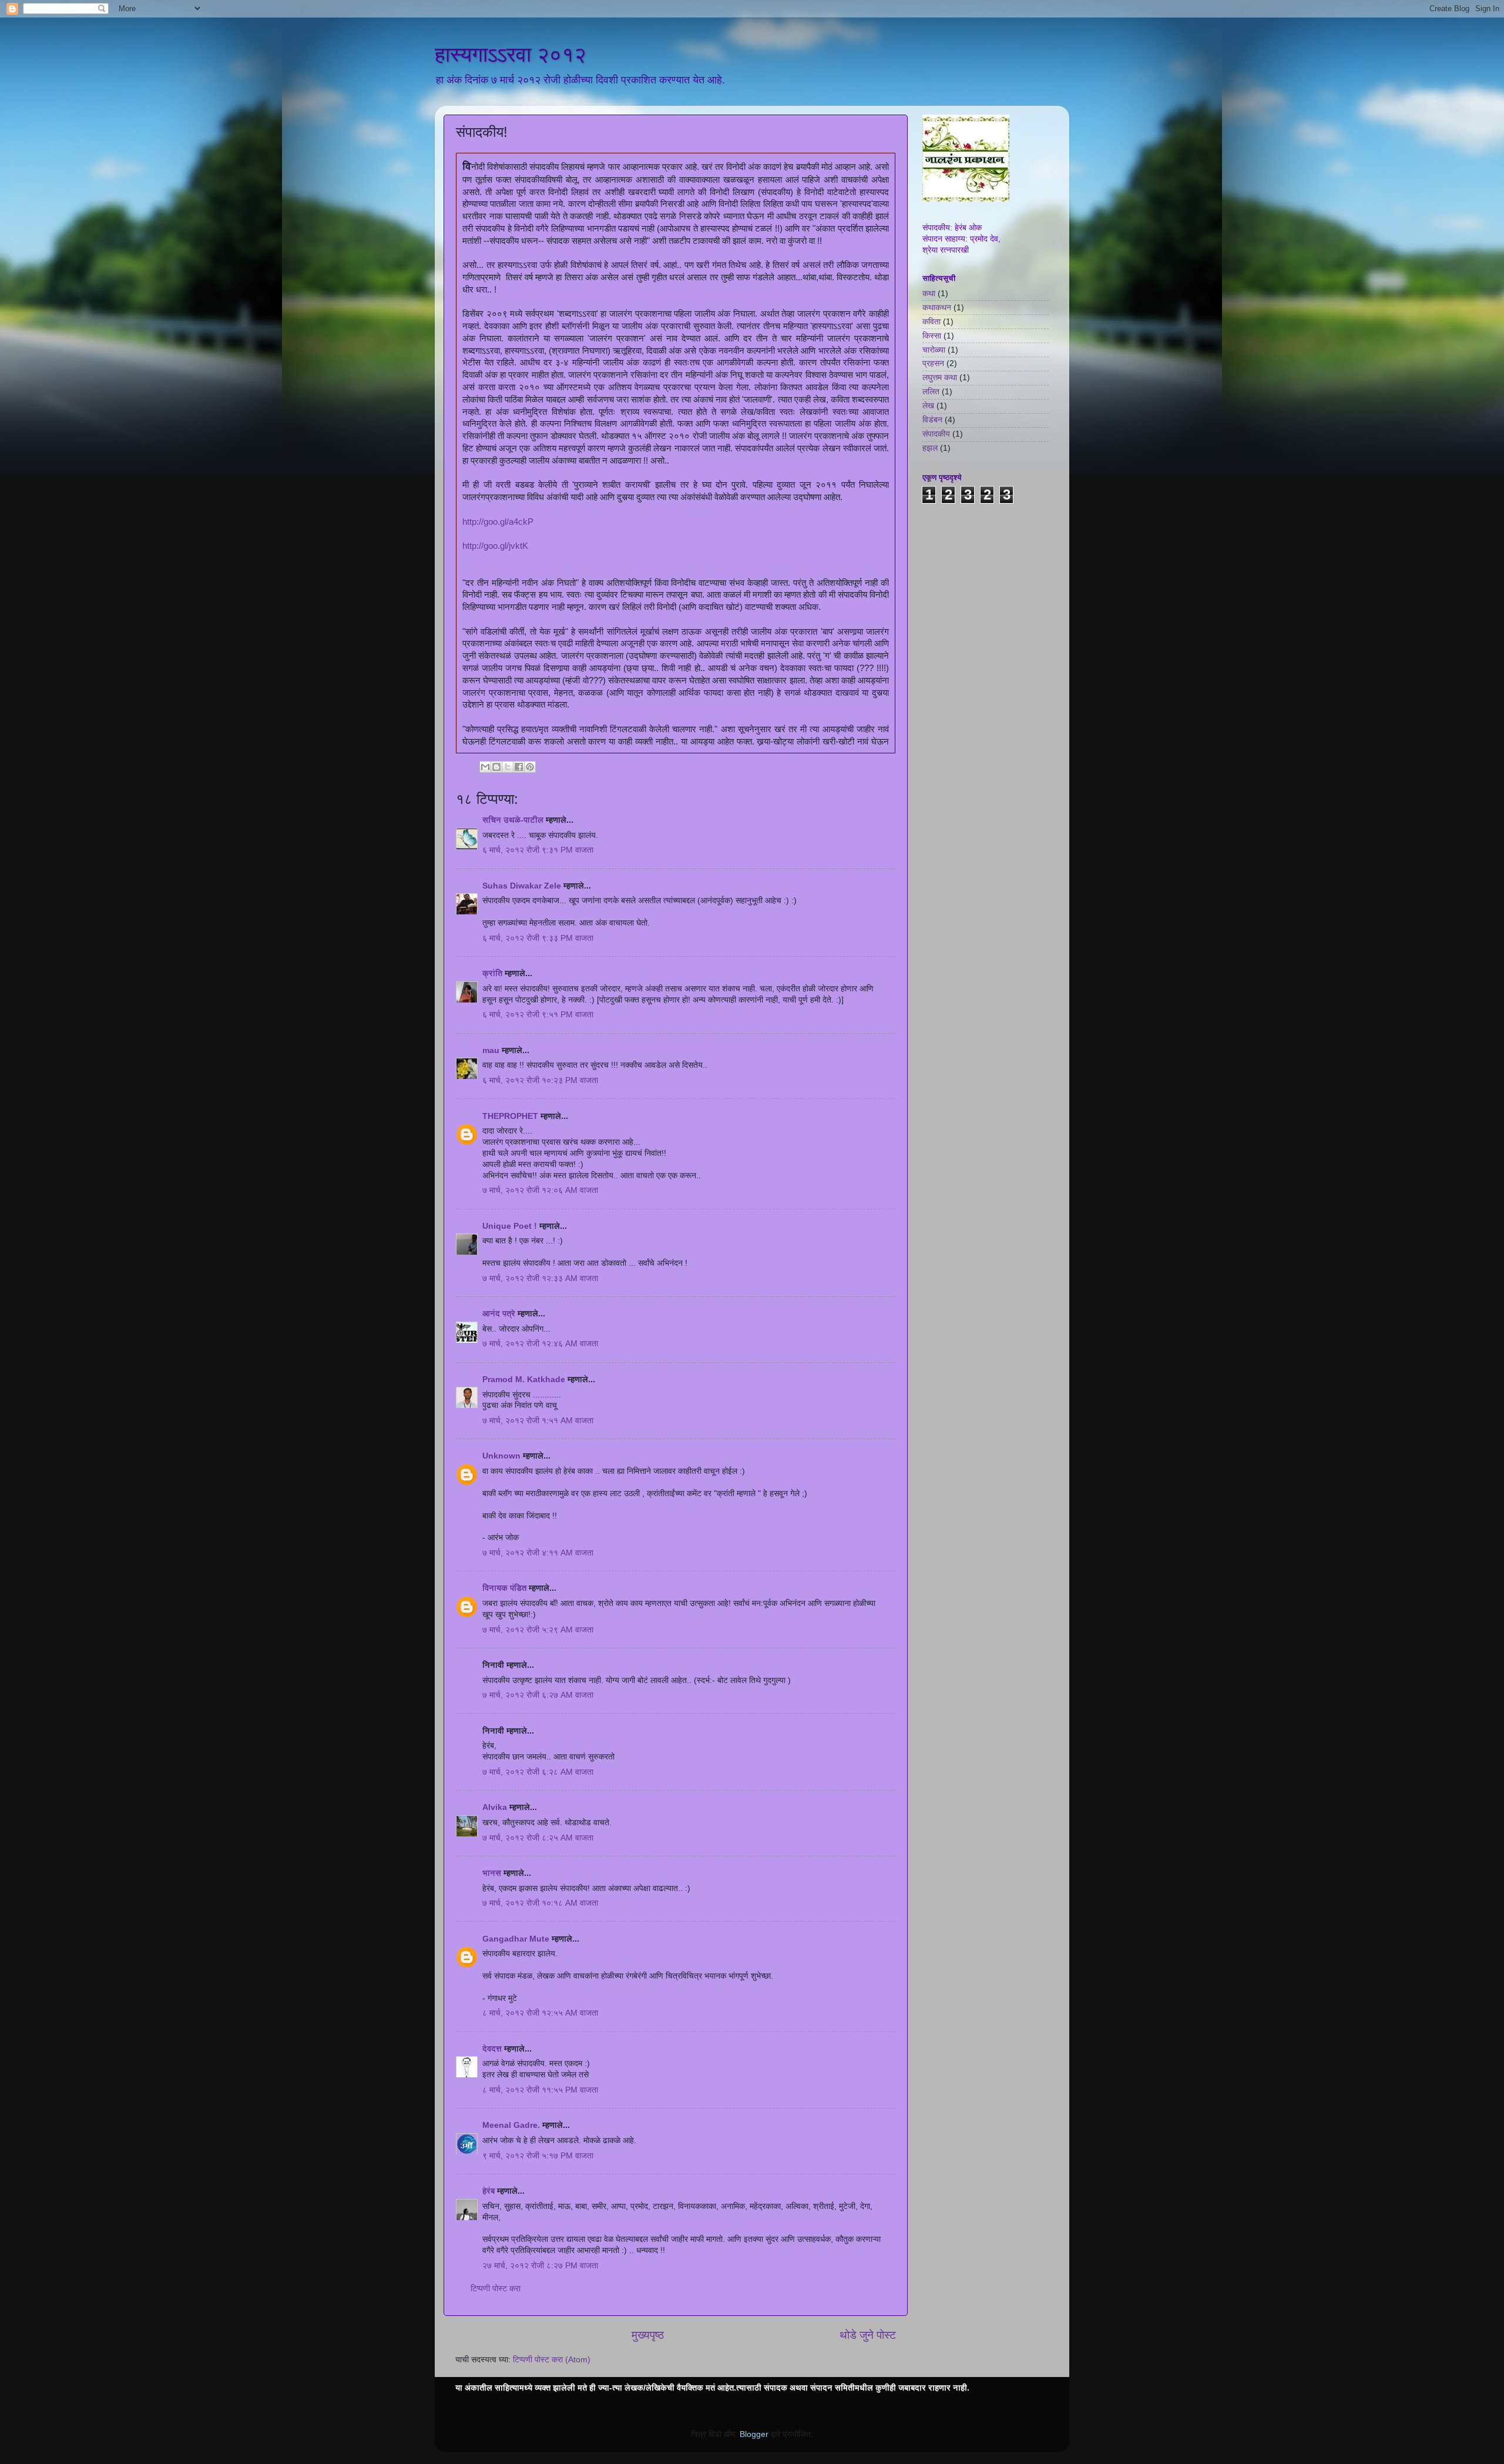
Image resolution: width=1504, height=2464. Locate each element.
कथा (929, 294)
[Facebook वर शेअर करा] (519, 767)
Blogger (754, 2434)
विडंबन (932, 420)
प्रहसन (933, 363)
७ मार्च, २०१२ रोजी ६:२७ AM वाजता (538, 1695)
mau (491, 1050)
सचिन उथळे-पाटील (513, 820)
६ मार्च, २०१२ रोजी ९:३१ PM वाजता (538, 850)
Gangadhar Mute (516, 1939)
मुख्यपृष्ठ (648, 2335)
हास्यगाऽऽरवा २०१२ (511, 54)
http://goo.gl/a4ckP (498, 522)
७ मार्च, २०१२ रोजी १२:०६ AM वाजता (540, 1190)
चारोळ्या (934, 350)
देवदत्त (492, 2049)
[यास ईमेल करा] (485, 767)
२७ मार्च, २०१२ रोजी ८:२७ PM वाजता (540, 2266)
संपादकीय (936, 434)
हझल (930, 448)
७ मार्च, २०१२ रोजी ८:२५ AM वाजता (538, 1838)
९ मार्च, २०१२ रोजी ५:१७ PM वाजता (538, 2156)
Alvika (495, 1807)
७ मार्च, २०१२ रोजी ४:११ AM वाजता (538, 1553)
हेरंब (489, 2191)
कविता (931, 322)
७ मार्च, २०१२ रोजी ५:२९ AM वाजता (538, 1630)
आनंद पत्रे (499, 1314)
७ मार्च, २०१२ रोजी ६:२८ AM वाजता (538, 1772)
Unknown (501, 1456)
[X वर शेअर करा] (508, 767)
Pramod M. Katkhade (524, 1379)
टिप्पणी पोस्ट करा (496, 2289)
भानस (492, 1873)
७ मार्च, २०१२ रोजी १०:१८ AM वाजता (540, 1903)
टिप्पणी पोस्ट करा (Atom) (552, 2360)
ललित (931, 392)
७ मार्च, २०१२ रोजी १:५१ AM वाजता (538, 1421)
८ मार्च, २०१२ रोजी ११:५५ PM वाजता (540, 2090)
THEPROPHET (510, 1116)
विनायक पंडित (504, 1588)
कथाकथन (937, 308)
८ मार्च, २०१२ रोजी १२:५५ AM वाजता (540, 2013)
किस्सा (932, 336)
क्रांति (492, 973)
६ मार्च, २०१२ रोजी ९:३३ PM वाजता (538, 938)
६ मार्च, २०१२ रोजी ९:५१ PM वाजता (538, 1015)
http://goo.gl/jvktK (495, 546)
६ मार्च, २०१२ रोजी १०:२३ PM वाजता (540, 1080)
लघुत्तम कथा (940, 378)
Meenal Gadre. (511, 2125)
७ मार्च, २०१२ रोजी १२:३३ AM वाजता (540, 1278)
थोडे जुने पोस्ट (868, 2335)
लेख (928, 406)
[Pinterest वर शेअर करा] (530, 767)
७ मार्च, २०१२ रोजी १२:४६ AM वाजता (540, 1344)
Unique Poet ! (510, 1226)
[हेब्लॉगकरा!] (496, 767)
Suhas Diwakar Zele (522, 886)
